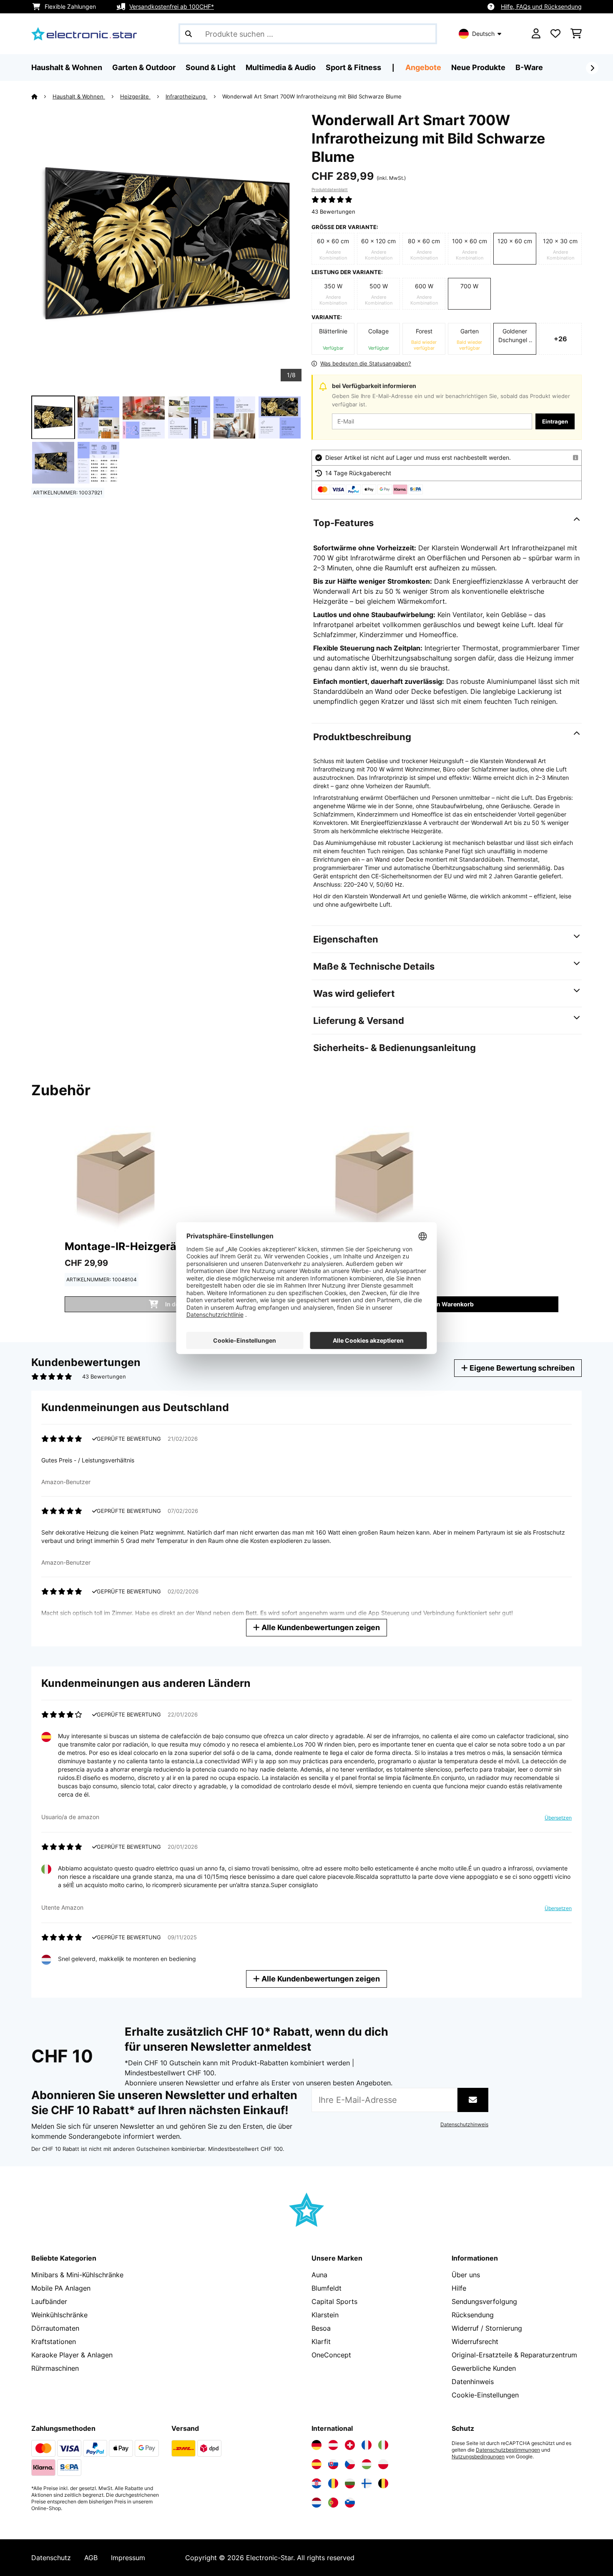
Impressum (128, 2558)
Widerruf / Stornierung (487, 2328)
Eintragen (555, 421)
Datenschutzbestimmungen (508, 2450)
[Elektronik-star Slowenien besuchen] (350, 2503)
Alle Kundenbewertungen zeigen (320, 1627)
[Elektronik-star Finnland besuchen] (367, 2483)
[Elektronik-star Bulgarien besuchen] (350, 2483)
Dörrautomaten (55, 2328)
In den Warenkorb (448, 1304)
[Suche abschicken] (188, 34)
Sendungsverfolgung (484, 2301)
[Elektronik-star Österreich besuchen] (333, 2445)
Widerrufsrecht (475, 2342)
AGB (91, 2558)
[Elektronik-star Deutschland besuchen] (317, 2445)
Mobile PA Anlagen (61, 2288)
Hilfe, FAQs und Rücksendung (541, 6)
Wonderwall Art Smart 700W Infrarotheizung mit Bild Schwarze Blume (312, 96)
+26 (560, 339)
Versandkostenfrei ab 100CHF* (172, 6)
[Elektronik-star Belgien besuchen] (383, 2483)
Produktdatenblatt (330, 189)
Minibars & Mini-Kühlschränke (77, 2275)
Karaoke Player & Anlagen (72, 2355)
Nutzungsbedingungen (478, 2457)
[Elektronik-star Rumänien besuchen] (333, 2483)
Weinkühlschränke (59, 2315)
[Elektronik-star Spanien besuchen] (317, 2464)
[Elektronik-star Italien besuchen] (383, 2445)
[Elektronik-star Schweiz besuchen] (350, 2445)
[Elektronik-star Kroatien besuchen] (317, 2483)
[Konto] (536, 34)
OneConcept (331, 2355)
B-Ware (529, 67)
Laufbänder (49, 2301)
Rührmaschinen (55, 2368)
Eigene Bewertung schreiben (521, 1368)
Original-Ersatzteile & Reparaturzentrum (514, 2355)
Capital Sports (334, 2301)
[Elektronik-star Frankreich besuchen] (367, 2445)
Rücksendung (473, 2315)
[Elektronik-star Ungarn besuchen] (367, 2464)
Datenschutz (51, 2558)
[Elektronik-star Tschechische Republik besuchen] (350, 2464)
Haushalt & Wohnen (79, 96)
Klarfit (321, 2342)
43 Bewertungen (333, 212)
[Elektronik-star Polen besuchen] (383, 2464)
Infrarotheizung (186, 96)
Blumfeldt (327, 2288)
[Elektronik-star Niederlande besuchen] (317, 2503)
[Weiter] (592, 68)
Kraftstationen (54, 2342)
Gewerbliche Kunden (484, 2368)
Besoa (321, 2328)
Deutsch (483, 34)
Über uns (466, 2275)
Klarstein (325, 2315)
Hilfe (459, 2288)
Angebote (423, 67)
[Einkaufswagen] (576, 34)
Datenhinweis (473, 2382)
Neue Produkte (478, 67)
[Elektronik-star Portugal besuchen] (333, 2503)
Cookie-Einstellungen (485, 2395)
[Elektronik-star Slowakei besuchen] (333, 2464)
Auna (319, 2275)
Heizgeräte (135, 96)
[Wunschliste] (555, 34)
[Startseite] (42, 96)
